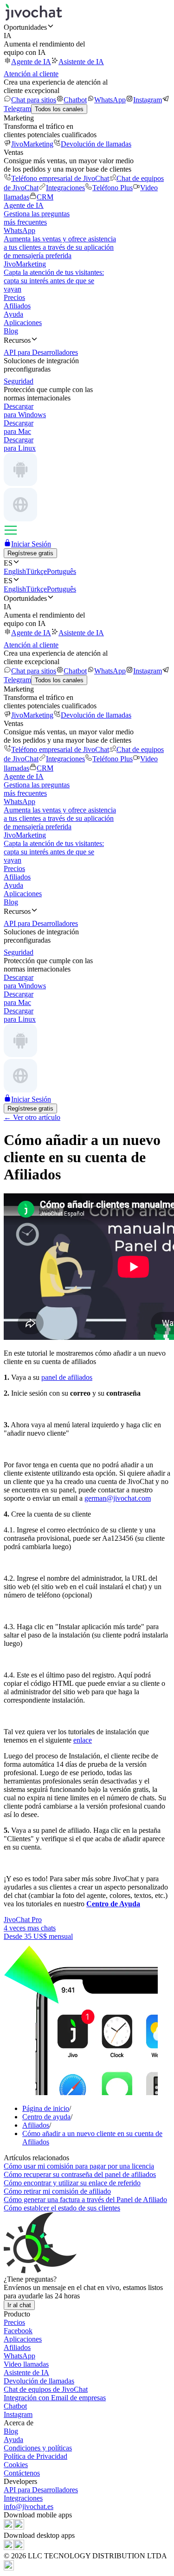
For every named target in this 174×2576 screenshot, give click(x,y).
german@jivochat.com (118, 1498)
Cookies (16, 2465)
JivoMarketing (32, 144)
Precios (14, 297)
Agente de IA (31, 62)
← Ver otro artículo (32, 1117)
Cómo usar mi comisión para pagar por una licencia (79, 2166)
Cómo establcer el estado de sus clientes (62, 2208)
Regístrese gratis (30, 553)
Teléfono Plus (113, 188)
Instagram (148, 100)
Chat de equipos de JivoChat (46, 2389)
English (15, 571)
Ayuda (13, 314)
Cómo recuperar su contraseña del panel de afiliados (80, 2174)
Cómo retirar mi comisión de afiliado (57, 2191)
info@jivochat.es (29, 2506)
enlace (83, 1740)
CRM (45, 197)
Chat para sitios (34, 100)
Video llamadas (26, 2364)
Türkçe (36, 571)
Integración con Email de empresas (55, 2398)
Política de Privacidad (35, 2456)
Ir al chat (19, 2305)
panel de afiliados (67, 1377)
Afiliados (17, 306)
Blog (11, 331)
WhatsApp (110, 100)
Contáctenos (22, 2473)
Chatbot (75, 100)
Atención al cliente (31, 74)
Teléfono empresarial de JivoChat (60, 178)
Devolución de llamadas (96, 144)
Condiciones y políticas (38, 2448)
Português (61, 571)
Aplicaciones (23, 323)
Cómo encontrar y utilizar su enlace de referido (72, 2183)
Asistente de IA (81, 62)
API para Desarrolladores (41, 2490)
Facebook (18, 2331)
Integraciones (65, 188)
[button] (87, 27)
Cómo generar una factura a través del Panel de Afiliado (85, 2200)
